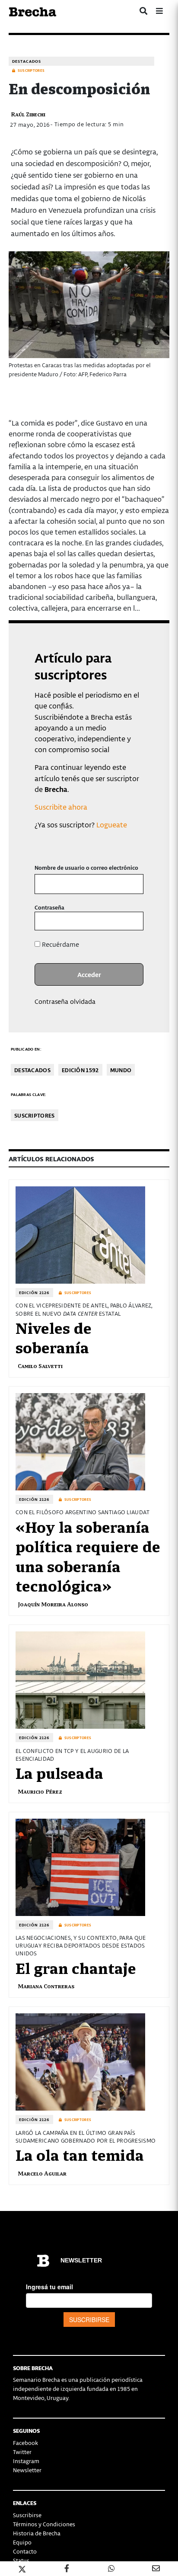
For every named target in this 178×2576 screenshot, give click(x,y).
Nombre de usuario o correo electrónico (86, 867)
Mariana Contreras (46, 1986)
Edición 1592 (80, 1070)
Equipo (22, 2542)
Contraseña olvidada (65, 1001)
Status (21, 2560)
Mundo (121, 1070)
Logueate (112, 824)
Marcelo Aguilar (42, 2173)
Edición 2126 (34, 1293)
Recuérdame (60, 944)
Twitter (22, 2452)
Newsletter (27, 2470)
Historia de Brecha (37, 2533)
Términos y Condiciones (44, 2524)
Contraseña (49, 907)
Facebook (25, 2443)
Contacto (25, 2551)
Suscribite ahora (61, 807)
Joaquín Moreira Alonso (53, 1604)
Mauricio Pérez (40, 1791)
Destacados (27, 61)
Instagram (26, 2461)
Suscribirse (27, 2515)
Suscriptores (35, 1115)
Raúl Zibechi (28, 114)
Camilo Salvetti (40, 1366)
